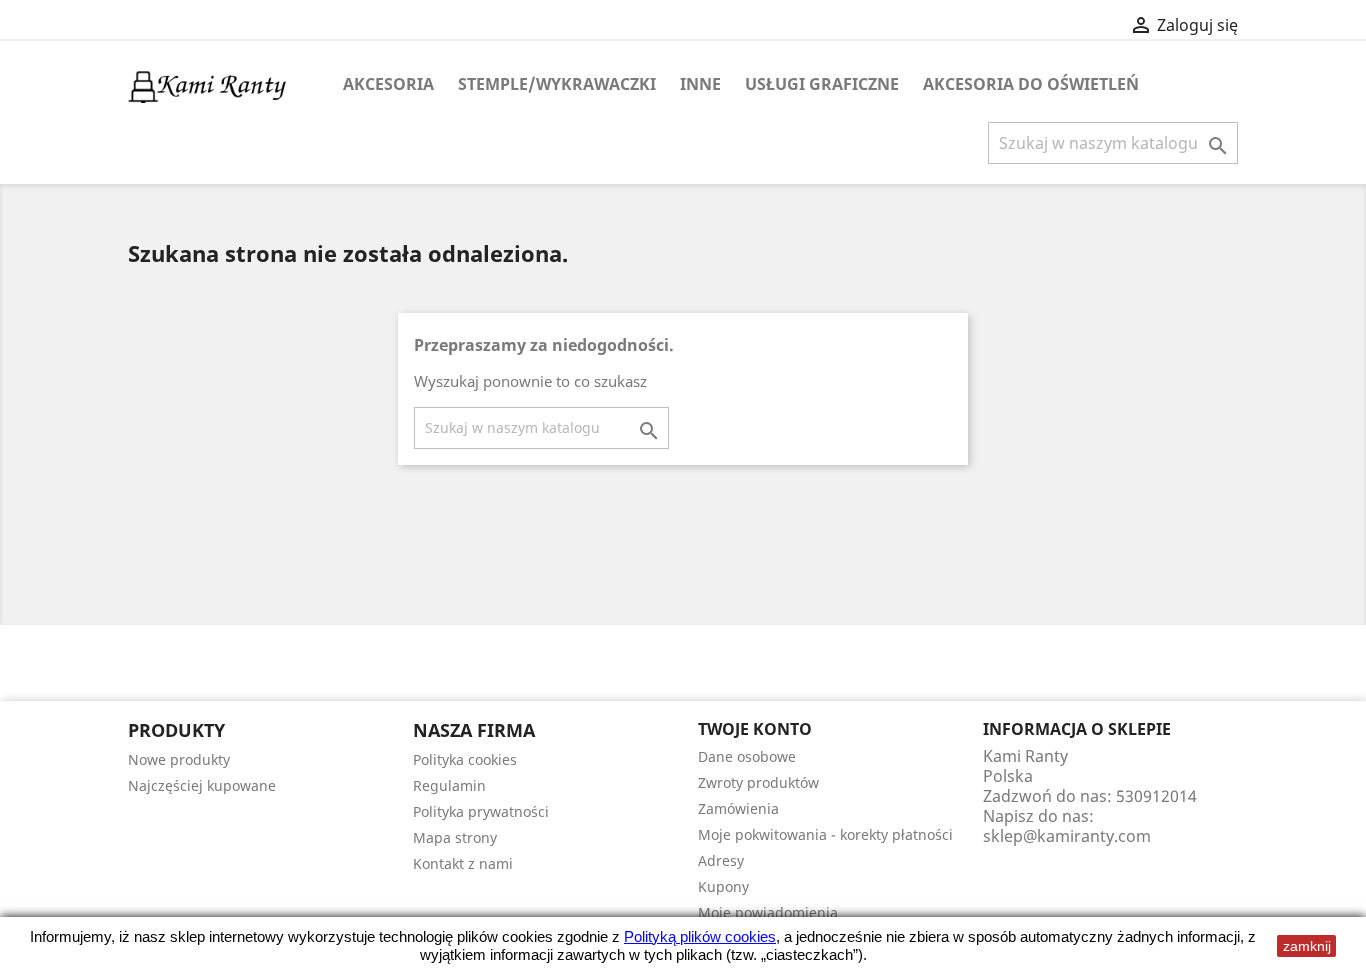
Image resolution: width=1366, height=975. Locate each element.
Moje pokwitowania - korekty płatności (825, 834)
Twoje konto (755, 729)
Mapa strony (455, 837)
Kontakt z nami (463, 863)
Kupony (723, 886)
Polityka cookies (465, 759)
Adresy (721, 860)
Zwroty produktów (758, 782)
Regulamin (449, 785)
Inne (700, 84)
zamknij (1307, 946)
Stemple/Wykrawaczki (557, 84)
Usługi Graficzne (822, 84)
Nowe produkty (179, 759)
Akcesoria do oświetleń (1031, 84)
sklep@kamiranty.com (1067, 836)
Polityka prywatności (481, 811)
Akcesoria (388, 84)
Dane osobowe (747, 756)
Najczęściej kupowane (202, 785)
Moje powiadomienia (768, 912)
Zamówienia (738, 808)
